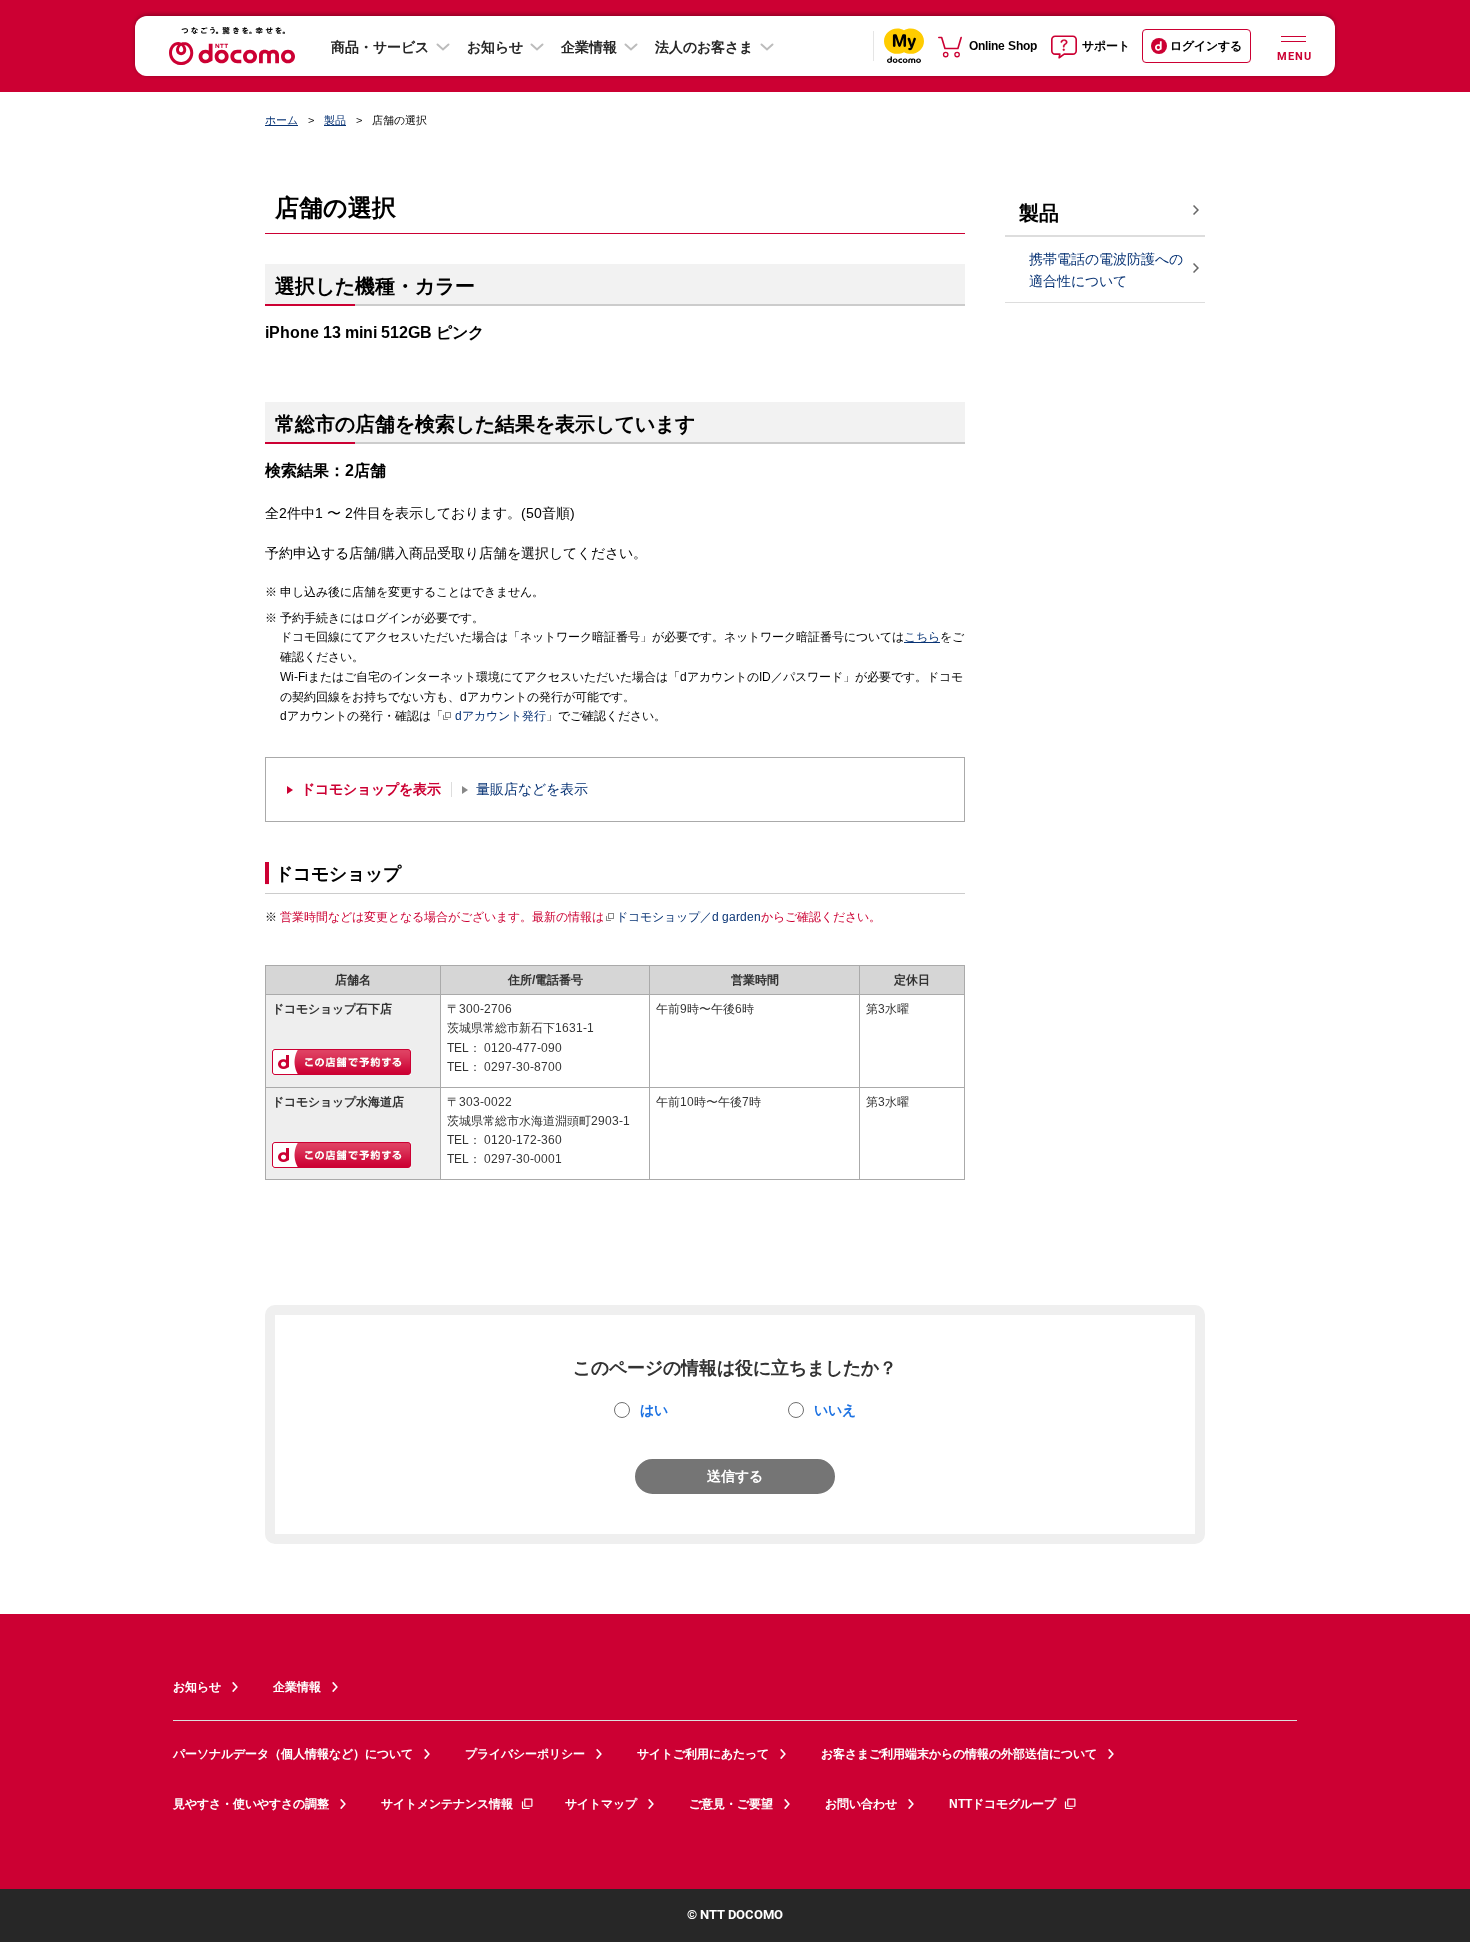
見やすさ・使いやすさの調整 (251, 1804)
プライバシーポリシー (525, 1754)
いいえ (835, 1410)
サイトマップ (601, 1804)
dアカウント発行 (500, 716)
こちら (922, 637)
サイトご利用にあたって (703, 1754)
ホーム (281, 120)
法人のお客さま (704, 47)
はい (654, 1410)
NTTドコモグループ (1002, 1804)
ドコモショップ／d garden (688, 917)
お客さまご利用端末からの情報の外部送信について (959, 1754)
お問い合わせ (861, 1804)
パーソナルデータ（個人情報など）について (293, 1754)
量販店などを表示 (532, 789)
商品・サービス (380, 47)
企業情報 (589, 47)
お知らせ (495, 47)
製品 (335, 120)
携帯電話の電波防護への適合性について (1106, 270)
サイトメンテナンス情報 (447, 1804)
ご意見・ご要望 (731, 1804)
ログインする (1206, 46)
